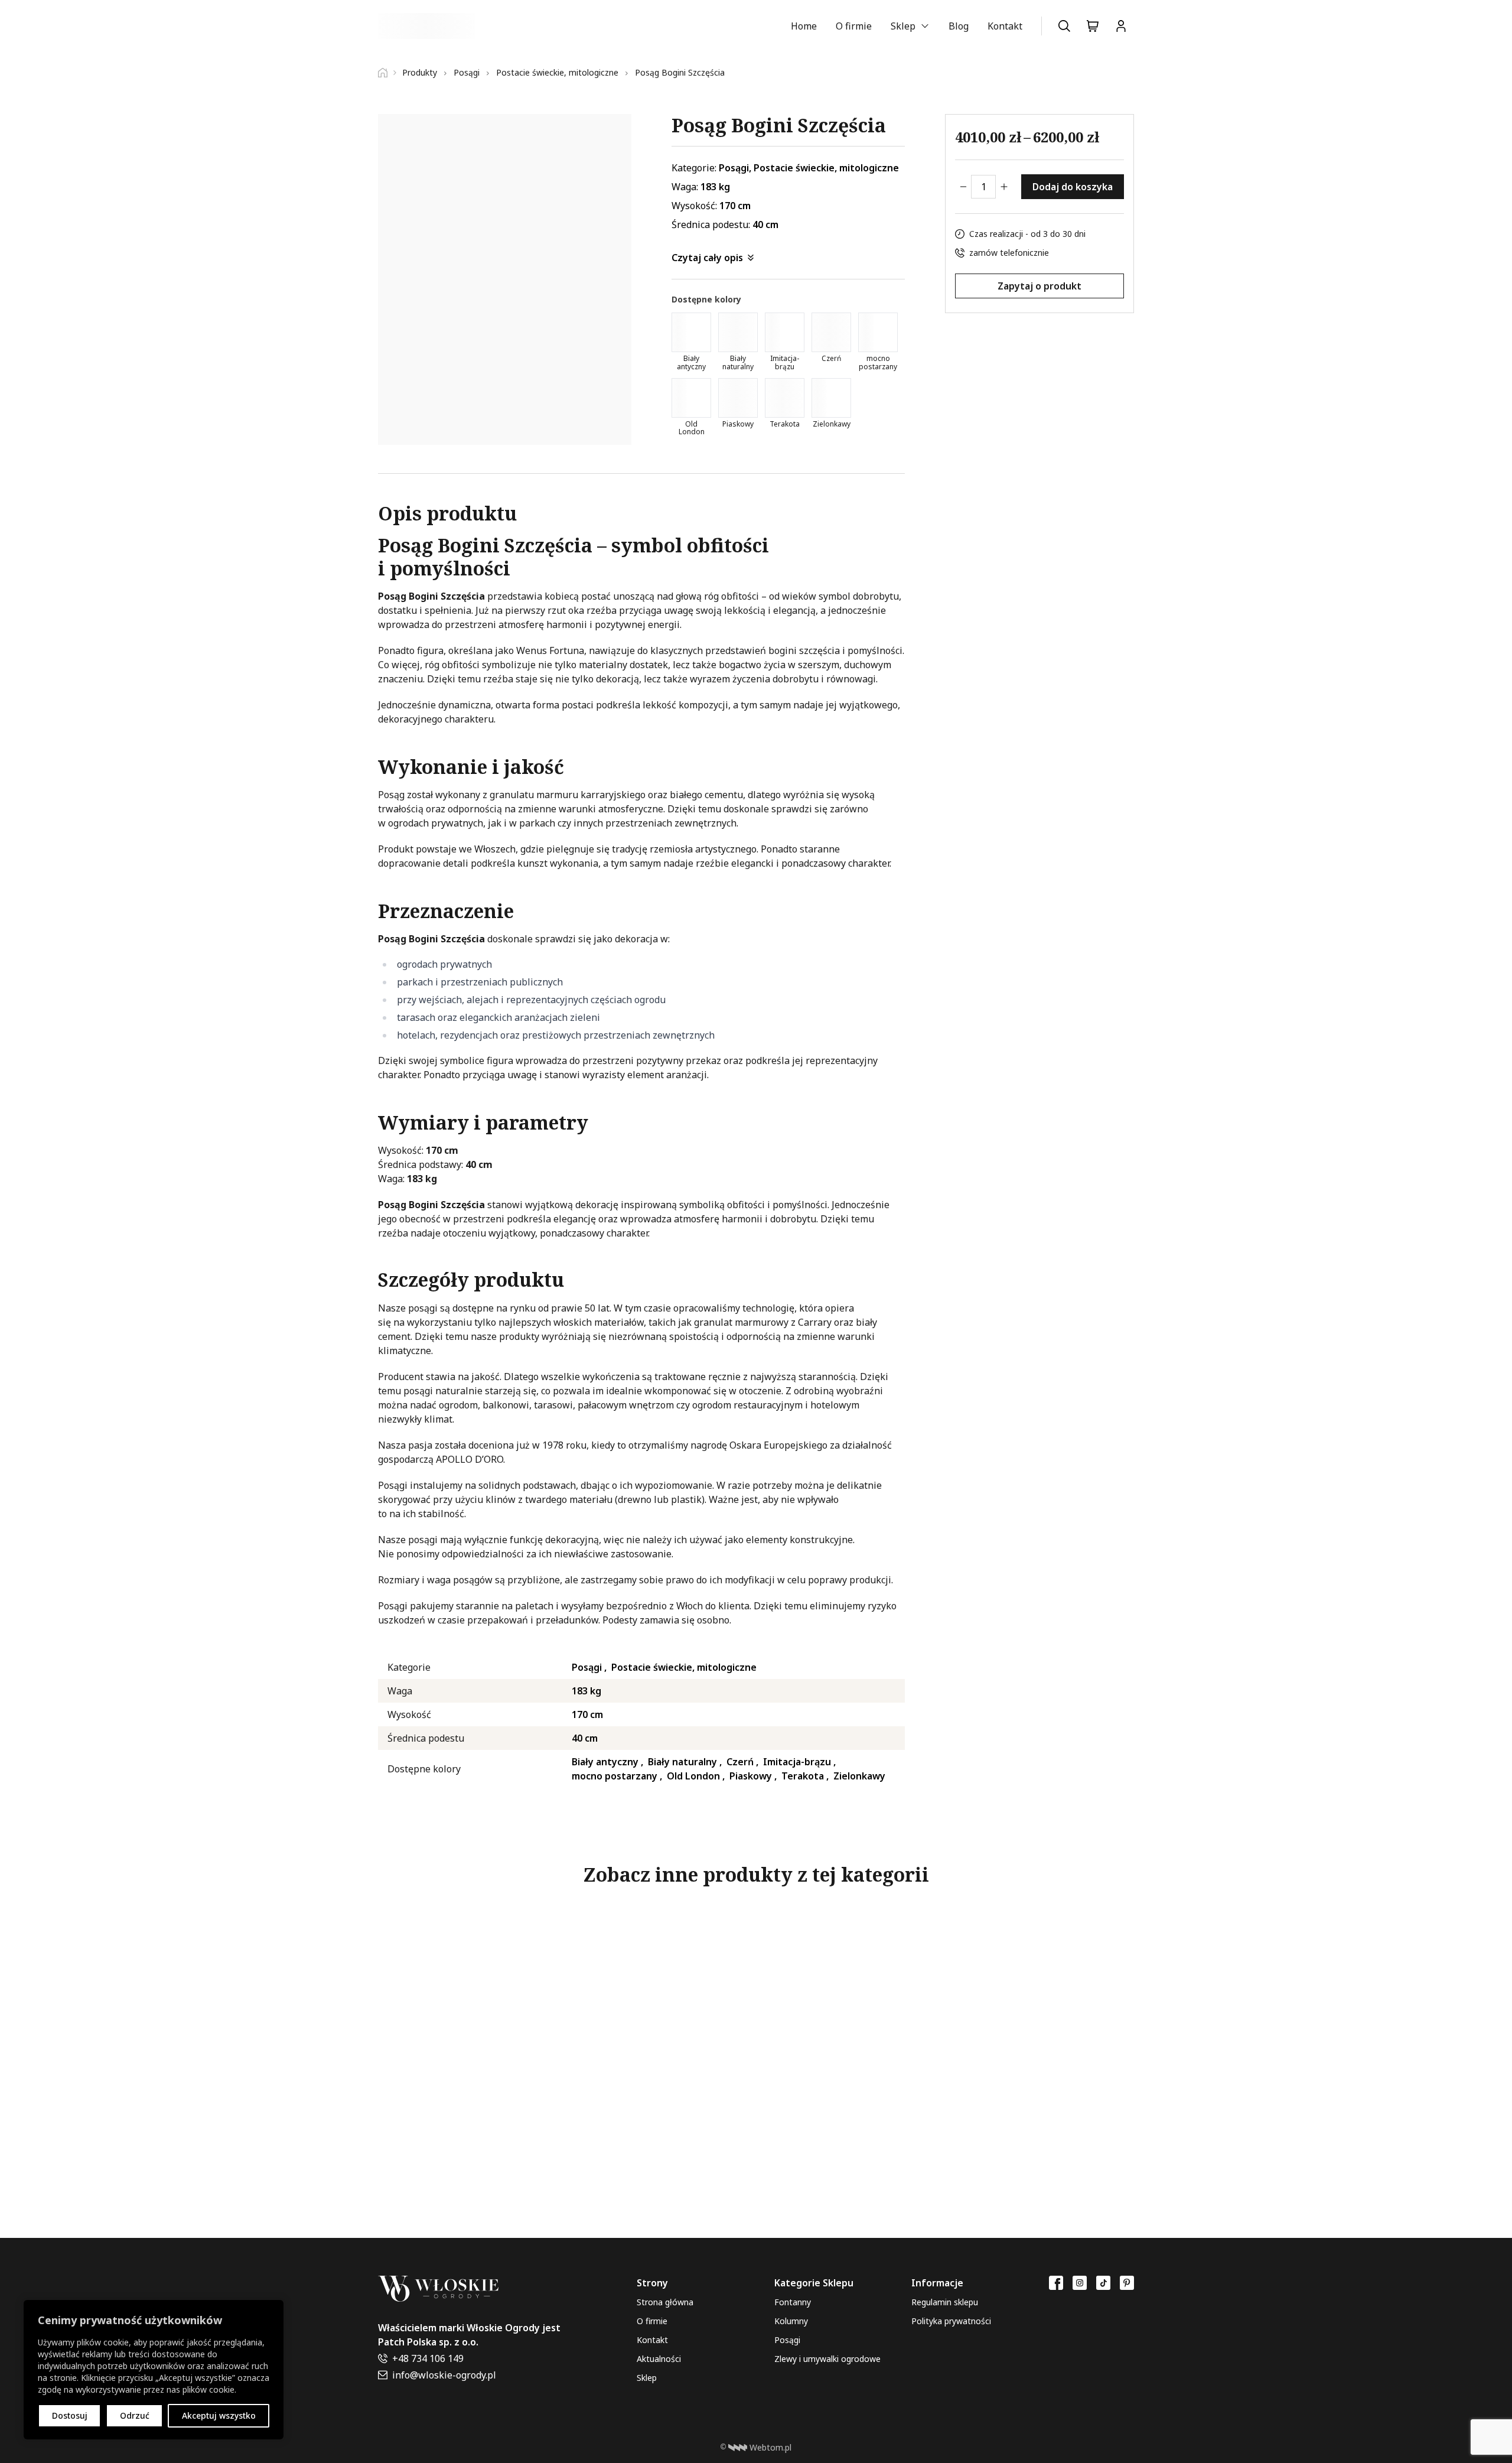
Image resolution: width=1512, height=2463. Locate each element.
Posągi (787, 2340)
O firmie (854, 26)
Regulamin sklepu (945, 2302)
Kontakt (1005, 26)
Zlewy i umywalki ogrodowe (827, 2359)
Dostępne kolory (706, 299)
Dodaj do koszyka (1073, 187)
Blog (959, 26)
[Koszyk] (1093, 26)
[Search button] (1064, 26)
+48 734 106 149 (428, 2358)
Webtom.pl (770, 2447)
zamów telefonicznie (1009, 253)
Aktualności (659, 2359)
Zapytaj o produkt (1039, 285)
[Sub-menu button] (925, 26)
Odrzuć (135, 2415)
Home (804, 26)
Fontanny (793, 2302)
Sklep (903, 26)
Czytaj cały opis (707, 258)
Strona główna (665, 2302)
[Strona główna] (387, 73)
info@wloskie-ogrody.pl (444, 2375)
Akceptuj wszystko (219, 2415)
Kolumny (791, 2321)
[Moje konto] (1121, 26)
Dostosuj (70, 2415)
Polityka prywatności (951, 2321)
